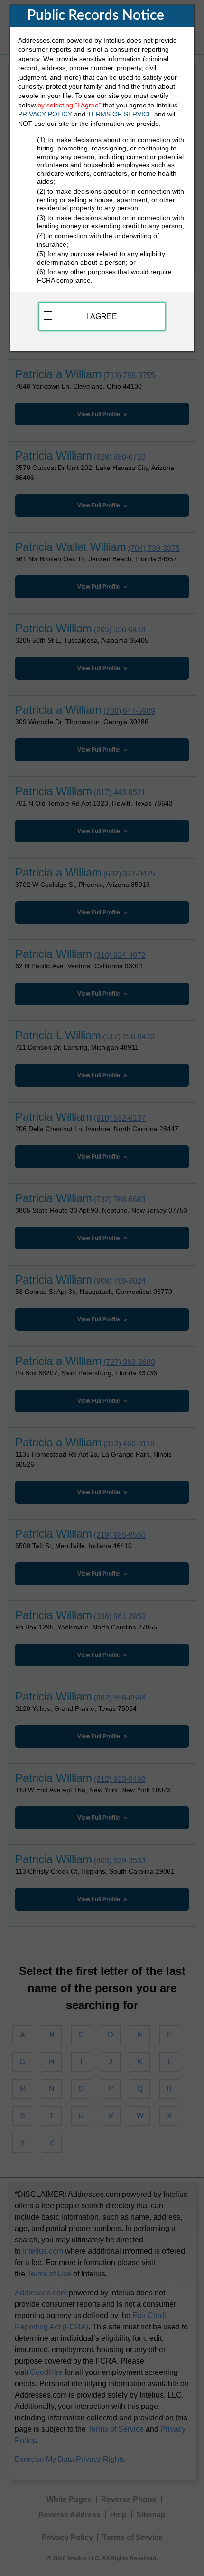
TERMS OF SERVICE (120, 114)
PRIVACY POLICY (45, 114)
